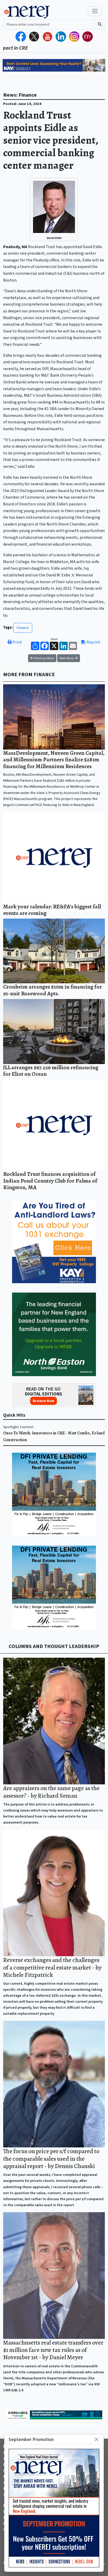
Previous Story (44, 658)
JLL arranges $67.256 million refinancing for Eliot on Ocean (51, 1071)
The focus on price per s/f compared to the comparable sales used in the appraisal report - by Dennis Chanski (51, 2159)
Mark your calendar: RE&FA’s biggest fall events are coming (52, 910)
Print (17, 642)
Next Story (67, 658)
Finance (23, 628)
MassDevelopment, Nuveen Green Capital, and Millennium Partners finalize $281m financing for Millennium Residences (54, 760)
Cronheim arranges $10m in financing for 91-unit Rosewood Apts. (53, 990)
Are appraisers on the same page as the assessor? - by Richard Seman (51, 1792)
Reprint (93, 642)
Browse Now (44, 1401)
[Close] (96, 2440)
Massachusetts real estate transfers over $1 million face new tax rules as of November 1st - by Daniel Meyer (53, 2350)
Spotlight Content (18, 1427)
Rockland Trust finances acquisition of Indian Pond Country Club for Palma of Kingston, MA (50, 1181)
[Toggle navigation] (95, 11)
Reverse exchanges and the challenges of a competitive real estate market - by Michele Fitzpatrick (52, 1967)
